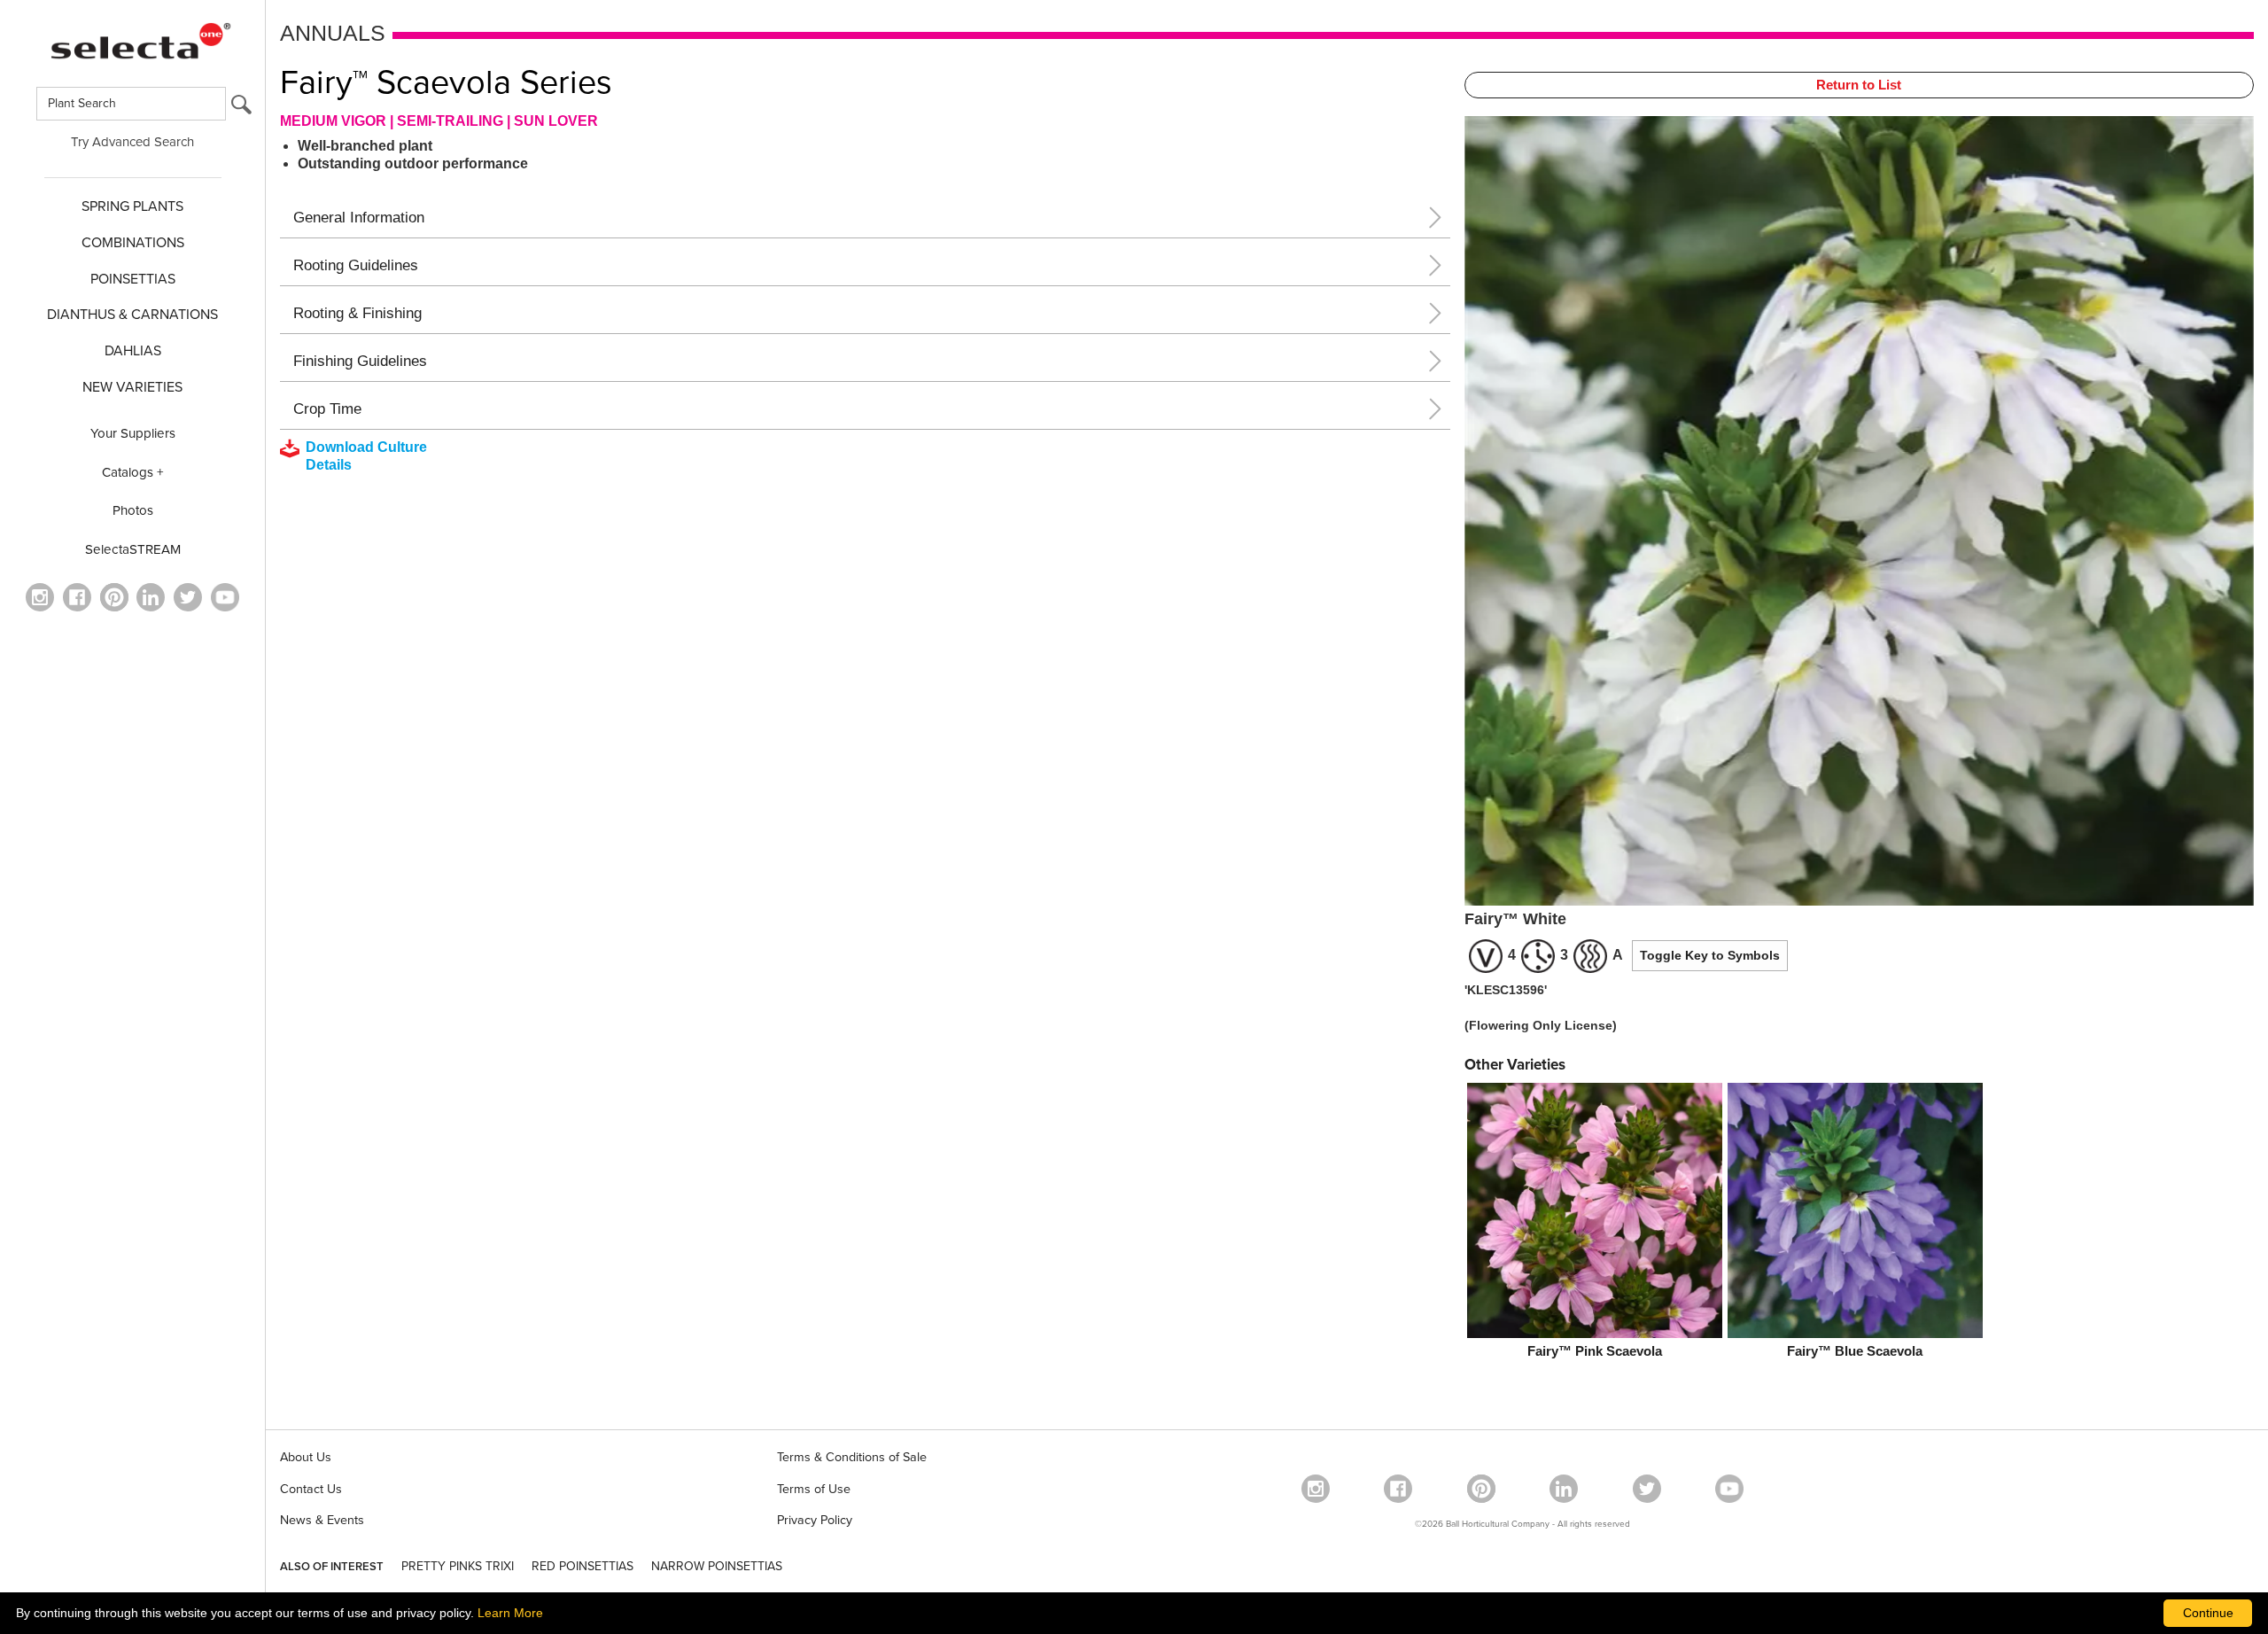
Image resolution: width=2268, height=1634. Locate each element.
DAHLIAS (133, 351)
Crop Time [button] (327, 409)
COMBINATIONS (133, 243)
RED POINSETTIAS (583, 1566)
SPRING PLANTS (132, 206)
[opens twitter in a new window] (188, 597)
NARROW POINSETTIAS (717, 1566)
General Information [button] (359, 218)
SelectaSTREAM (133, 549)
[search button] (241, 109)
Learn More (510, 1613)
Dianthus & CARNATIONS (132, 315)
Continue (2208, 1613)
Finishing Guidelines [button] (360, 361)
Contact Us (311, 1489)
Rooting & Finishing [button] (357, 313)
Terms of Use (814, 1489)
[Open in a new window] (114, 597)
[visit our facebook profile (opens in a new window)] (77, 597)
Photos (133, 510)
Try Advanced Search (132, 142)
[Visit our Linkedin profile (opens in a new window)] (151, 597)
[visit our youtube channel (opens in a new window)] (225, 597)
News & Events (322, 1520)
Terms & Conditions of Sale (852, 1457)
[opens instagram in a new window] (40, 597)
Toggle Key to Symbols (1710, 955)
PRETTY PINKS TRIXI (458, 1566)
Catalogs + (133, 472)
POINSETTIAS (133, 279)
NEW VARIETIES (132, 387)
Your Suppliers (133, 433)
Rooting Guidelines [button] (356, 265)
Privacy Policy (815, 1520)
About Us (306, 1457)
